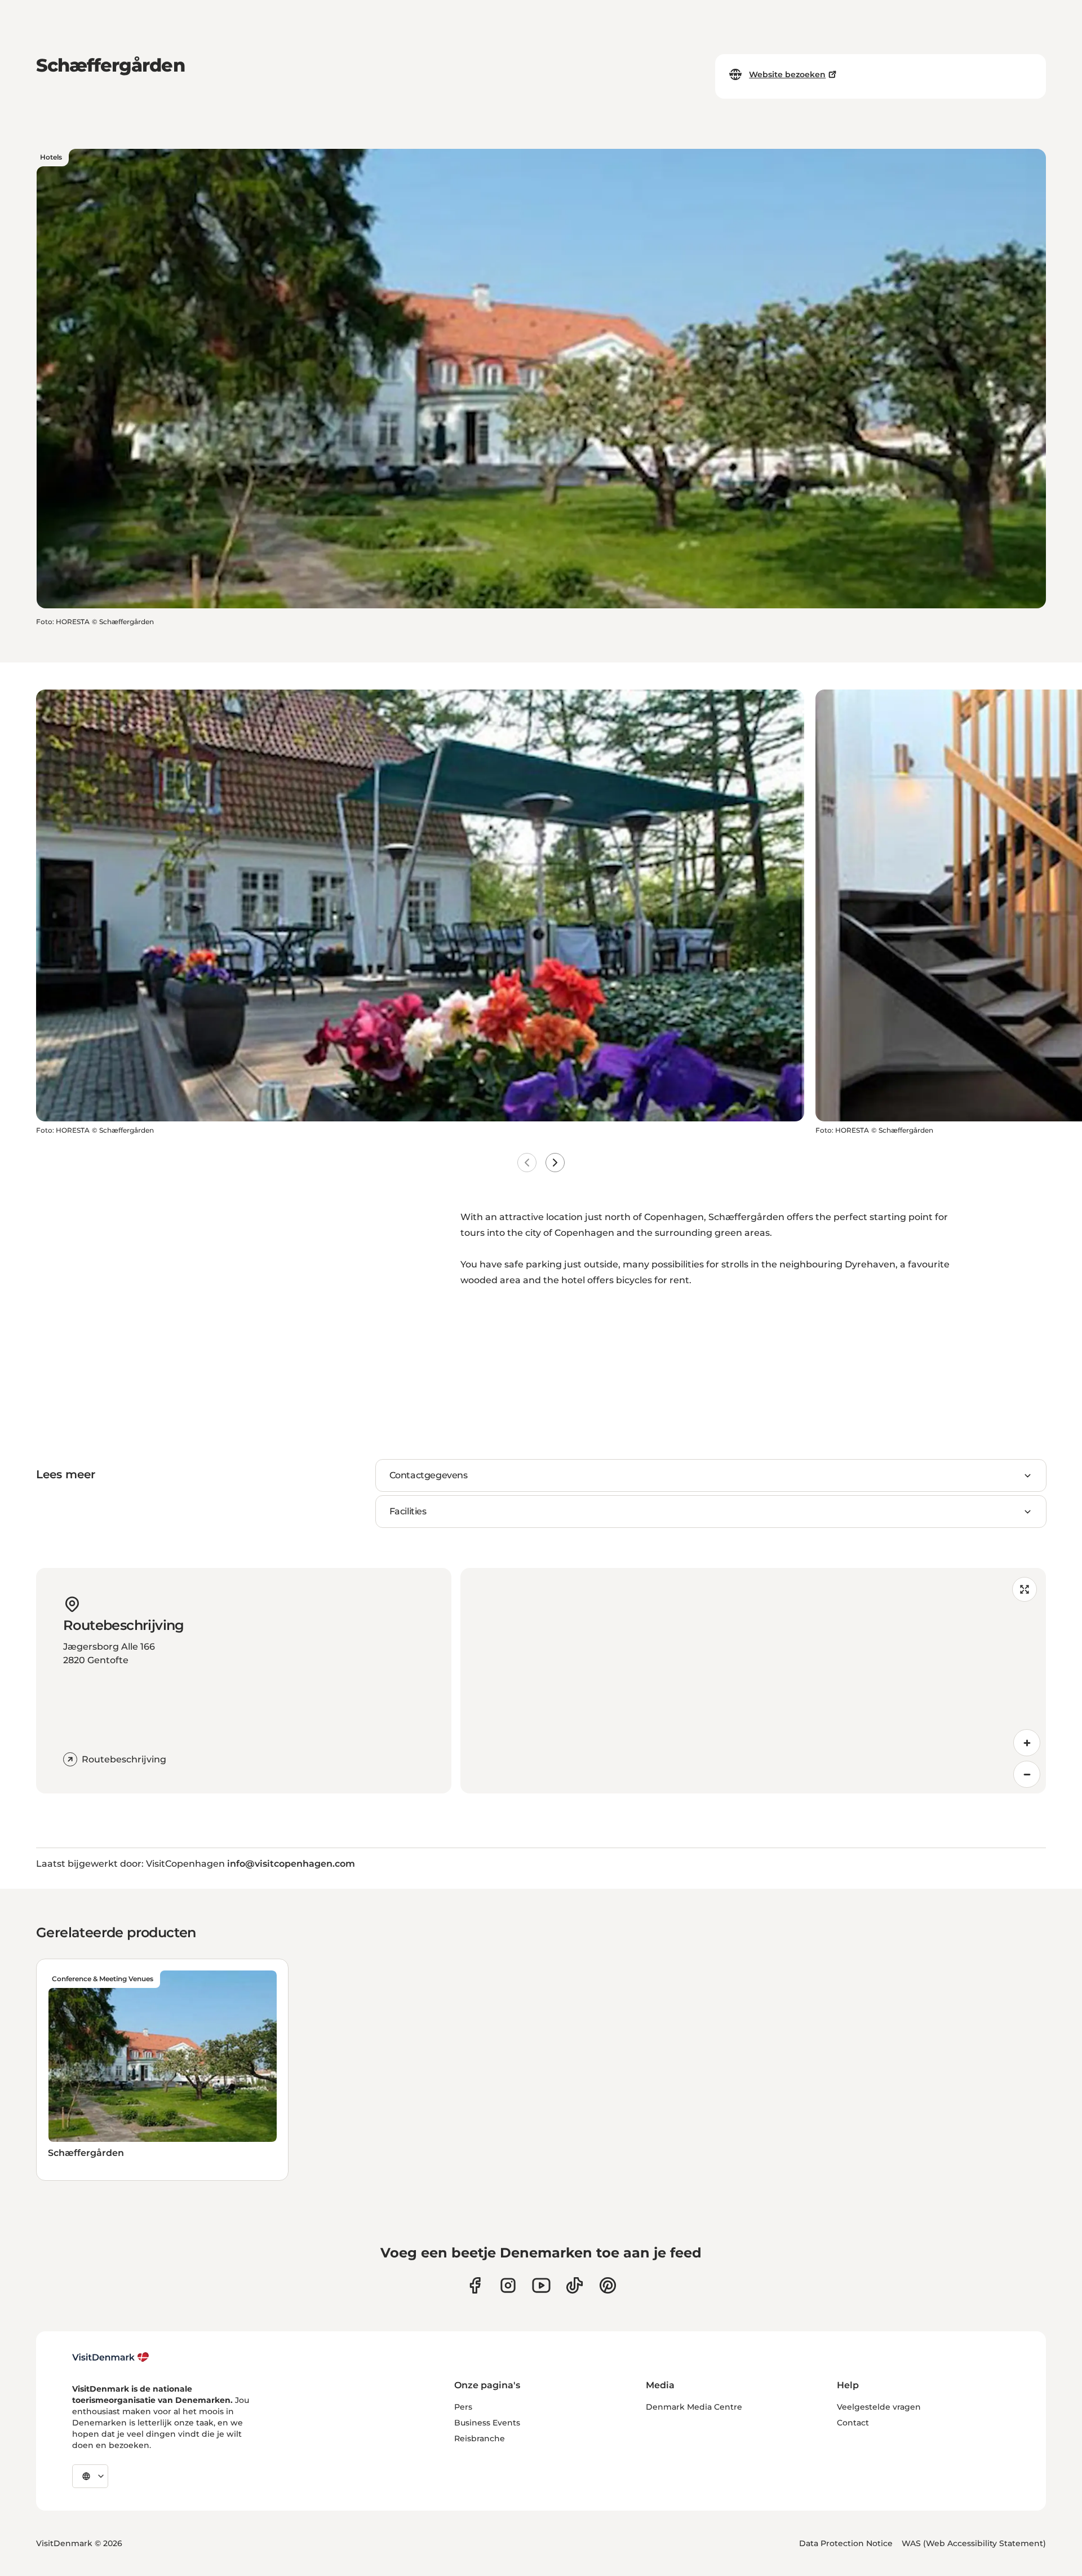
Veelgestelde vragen (879, 2407)
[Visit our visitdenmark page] (541, 2285)
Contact (853, 2423)
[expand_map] (1025, 1589)
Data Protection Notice (846, 2543)
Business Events (487, 2423)
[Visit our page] (508, 2285)
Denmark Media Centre (694, 2407)
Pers (463, 2407)
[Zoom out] (1027, 1774)
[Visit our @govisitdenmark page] (575, 2285)
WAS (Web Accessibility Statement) (974, 2543)
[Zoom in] (1027, 1743)
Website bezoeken (787, 74)
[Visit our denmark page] (475, 2285)
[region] (753, 1681)
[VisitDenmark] (111, 2357)
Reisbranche (480, 2438)
